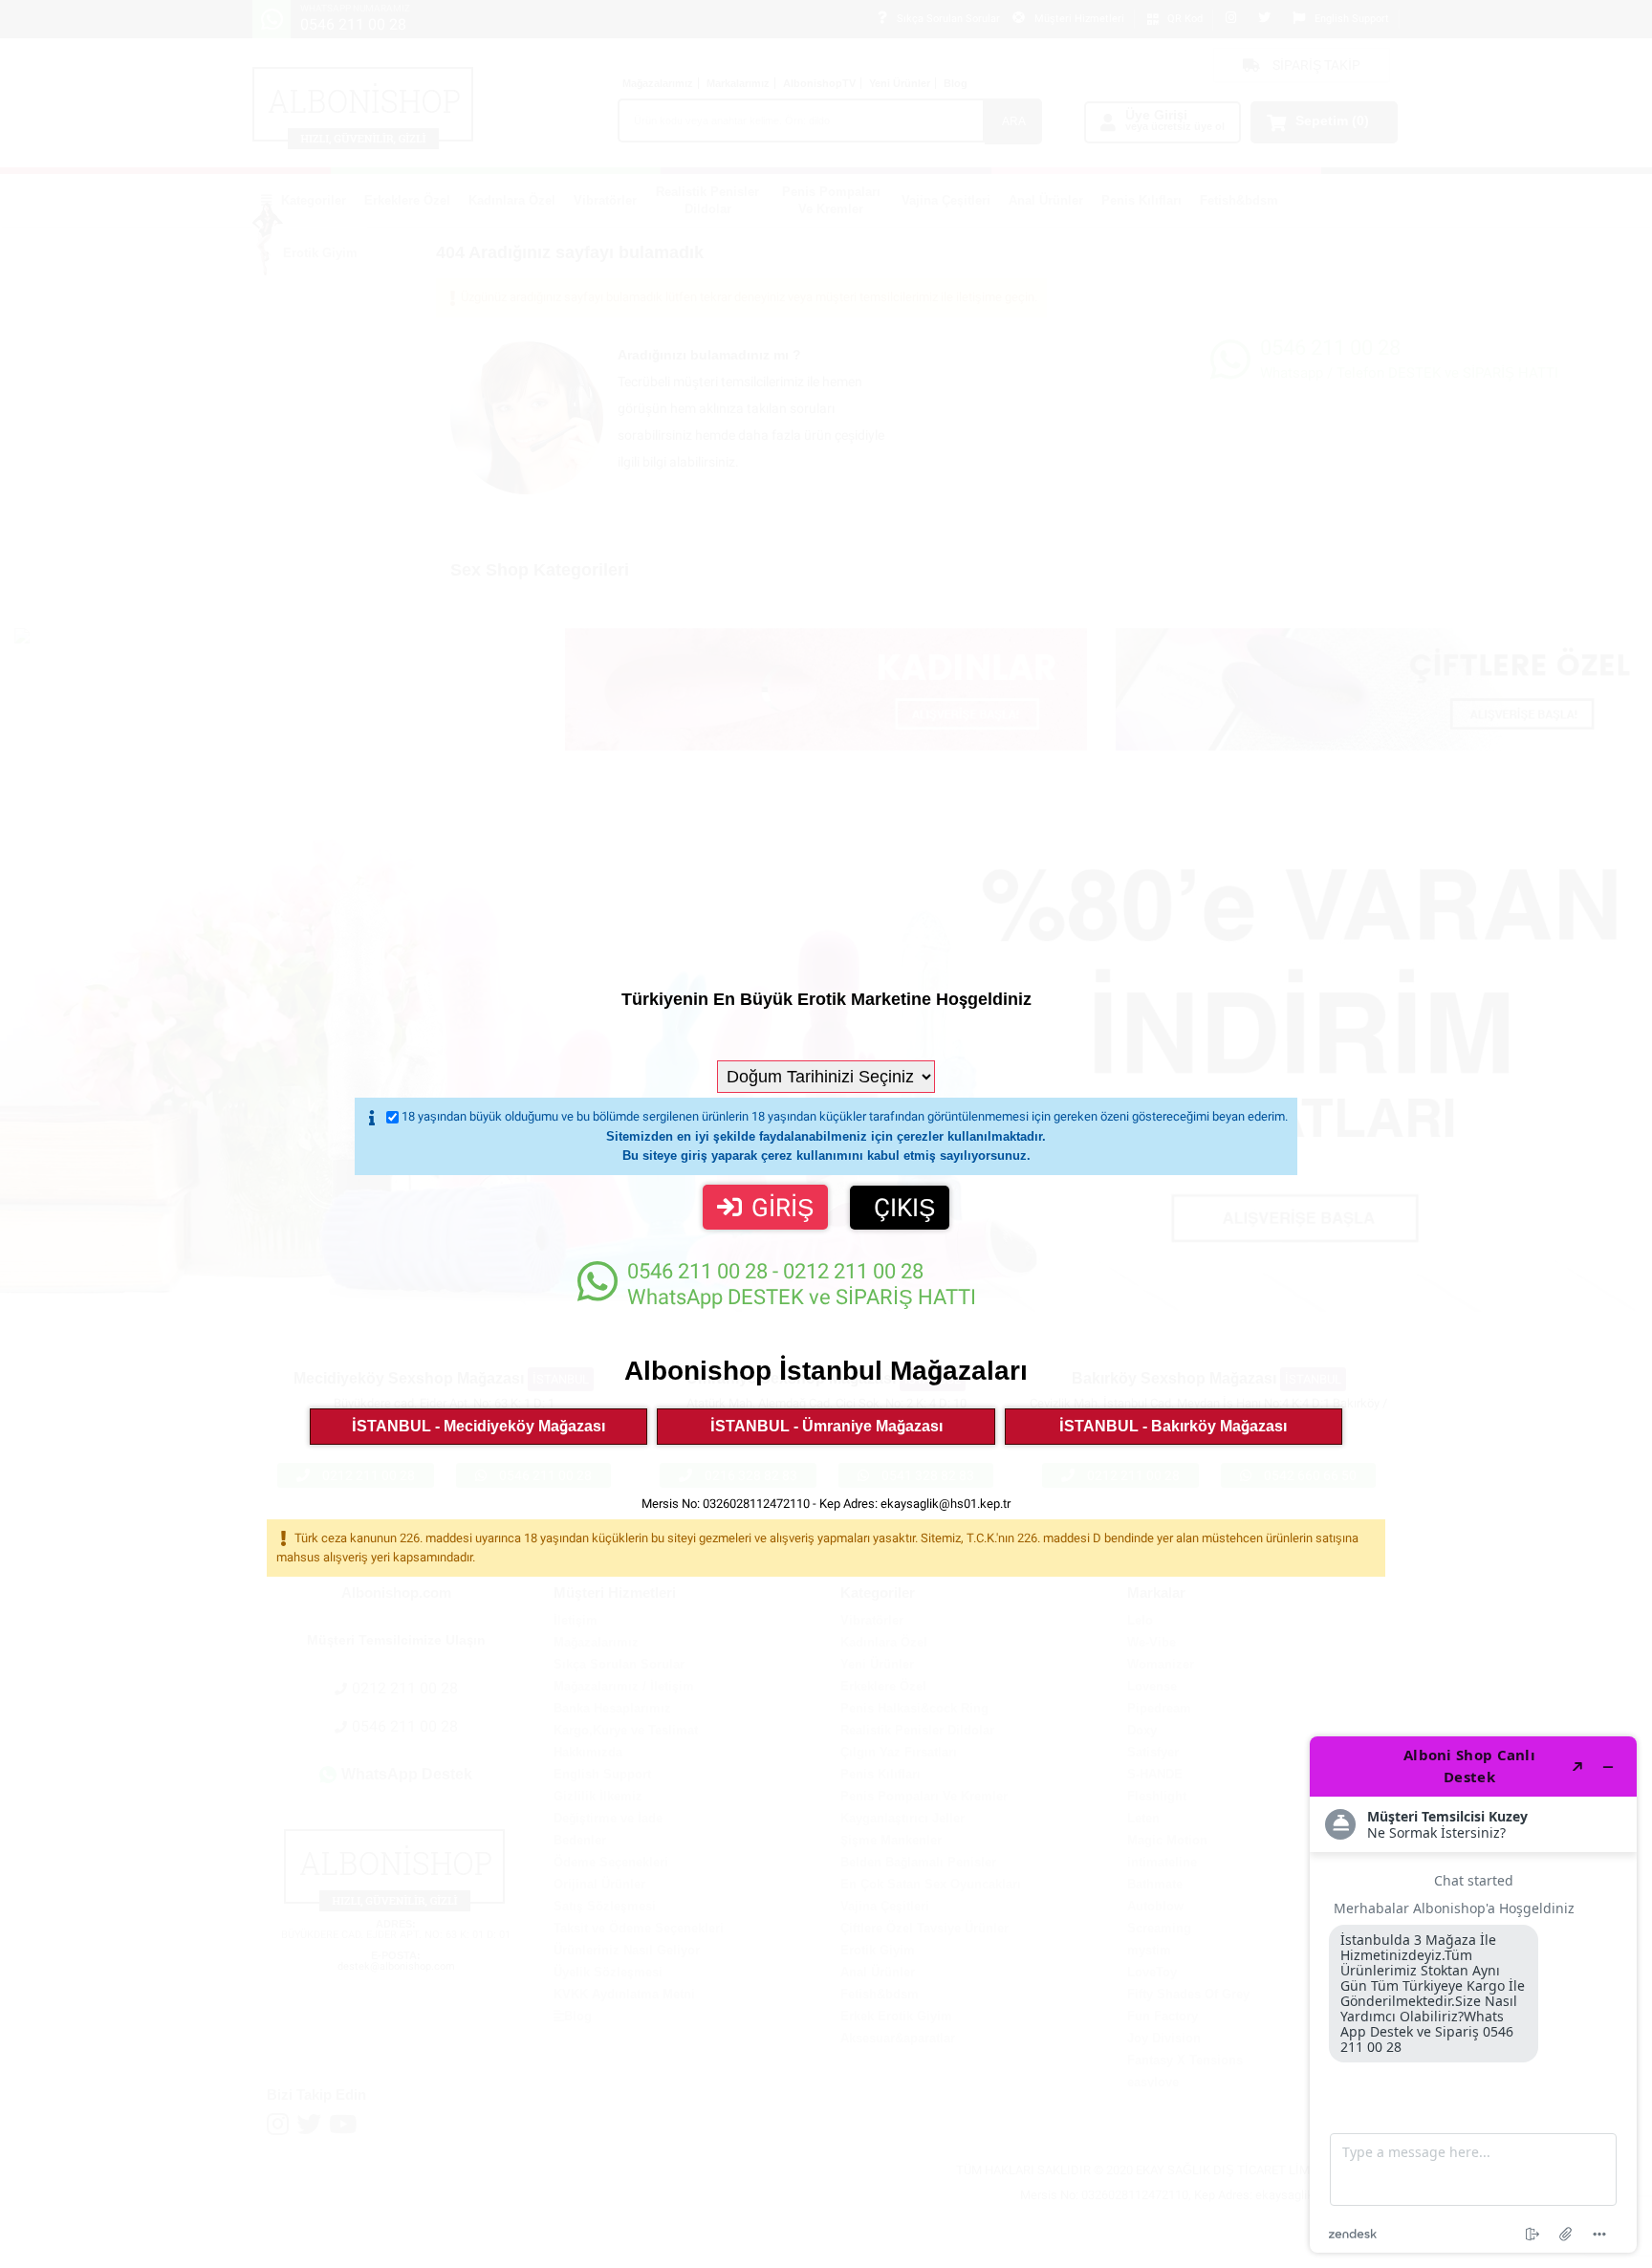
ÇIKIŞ (904, 1208)
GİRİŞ (783, 1208)
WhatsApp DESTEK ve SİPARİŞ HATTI (802, 1284)
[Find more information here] (1473, 1995)
